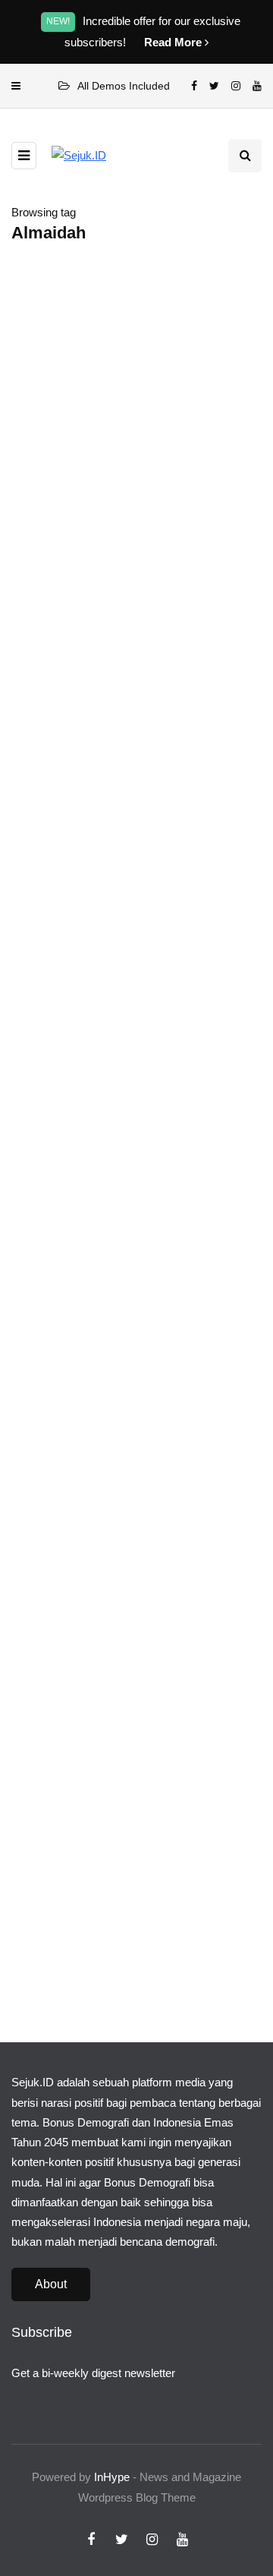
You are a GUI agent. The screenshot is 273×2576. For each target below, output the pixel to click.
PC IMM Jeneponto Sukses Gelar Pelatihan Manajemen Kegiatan (125, 682)
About (51, 2284)
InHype (112, 2477)
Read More (174, 42)
